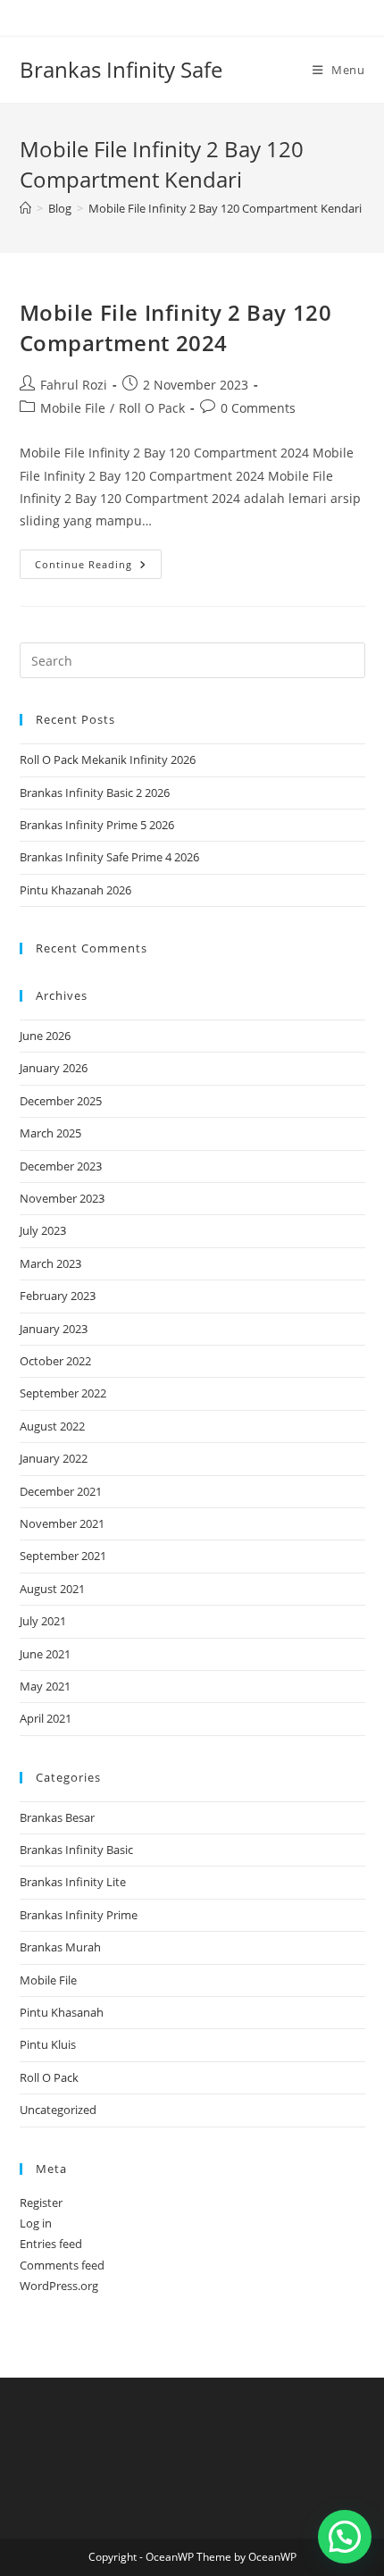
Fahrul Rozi (74, 385)
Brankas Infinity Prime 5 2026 (97, 825)
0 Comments (258, 408)
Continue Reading (98, 567)
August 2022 (52, 1426)
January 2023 (54, 1329)
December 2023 (61, 1166)
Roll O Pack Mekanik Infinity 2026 (108, 759)
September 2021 (63, 1556)
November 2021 (62, 1523)
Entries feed (51, 2244)
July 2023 (43, 1230)
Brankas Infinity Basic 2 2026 (95, 793)
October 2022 (55, 1361)
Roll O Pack (152, 408)
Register (41, 2203)
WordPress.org (59, 2286)
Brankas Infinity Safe (121, 69)
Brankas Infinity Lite (73, 1882)
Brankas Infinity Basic (76, 1850)
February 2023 (58, 1296)
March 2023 (50, 1263)
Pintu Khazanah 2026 (75, 890)
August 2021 (52, 1589)
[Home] (25, 208)
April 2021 (46, 1718)
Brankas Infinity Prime (79, 1915)
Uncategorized (58, 2110)
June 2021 (45, 1654)
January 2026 (54, 1068)
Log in (36, 2223)
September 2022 (63, 1393)
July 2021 (43, 1621)
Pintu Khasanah (62, 2012)
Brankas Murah (60, 1947)
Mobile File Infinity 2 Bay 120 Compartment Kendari (225, 208)
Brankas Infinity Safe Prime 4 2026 (109, 857)
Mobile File (73, 408)
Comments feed (62, 2265)
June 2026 (45, 1036)
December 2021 (61, 1491)
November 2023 (62, 1198)
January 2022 (54, 1458)
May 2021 (45, 1686)
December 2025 (61, 1101)
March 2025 (50, 1133)
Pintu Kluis (48, 2044)
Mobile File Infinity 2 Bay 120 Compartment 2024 (176, 327)
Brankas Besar (57, 1817)
